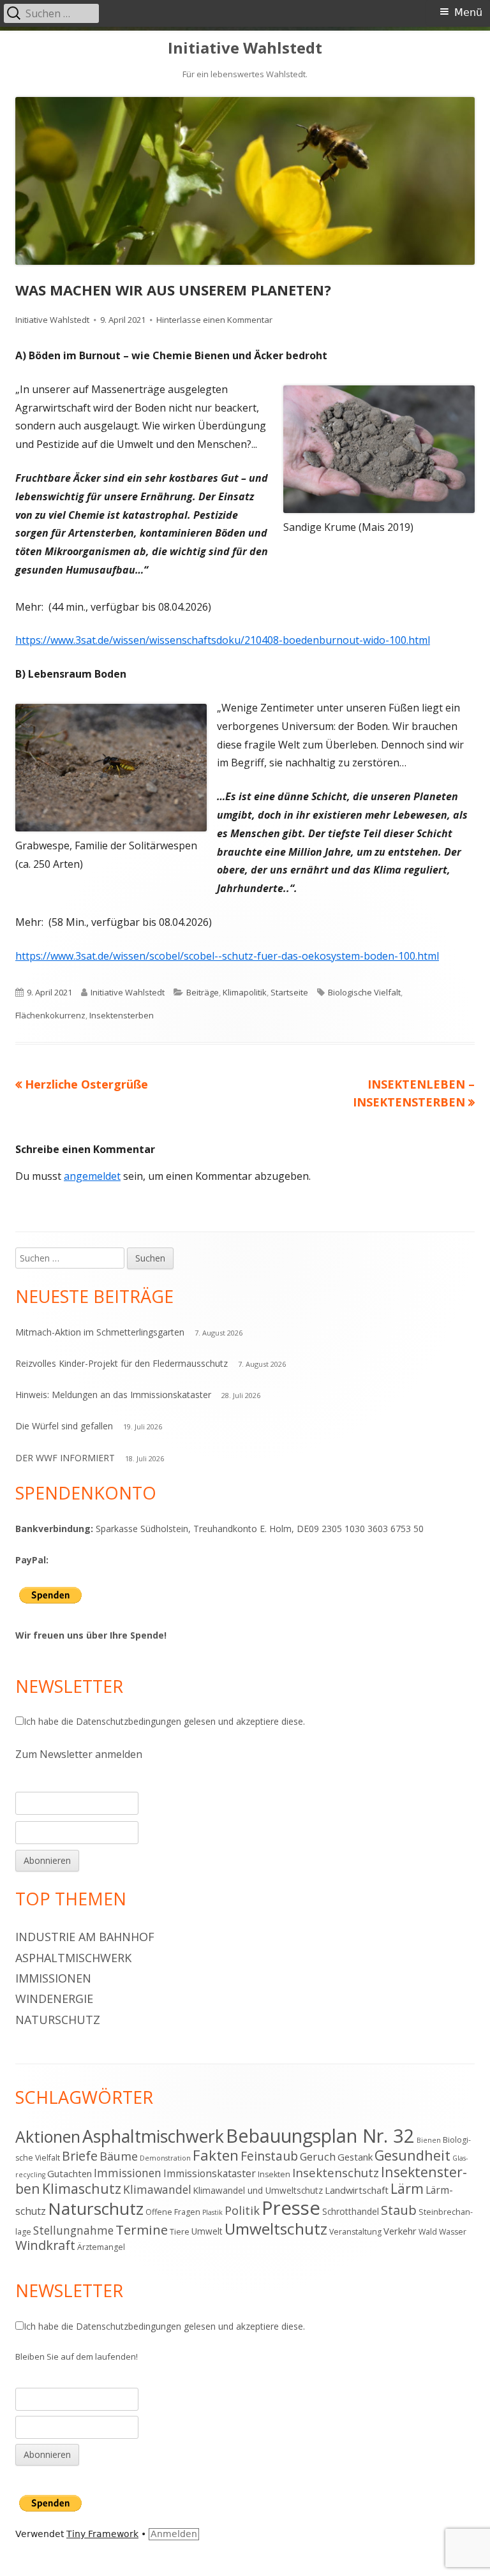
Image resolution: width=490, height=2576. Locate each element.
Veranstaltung (355, 2232)
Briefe (80, 2156)
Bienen (429, 2140)
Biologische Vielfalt (364, 992)
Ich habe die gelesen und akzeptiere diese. (164, 1721)
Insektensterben (122, 1015)
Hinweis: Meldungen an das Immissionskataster (113, 1395)
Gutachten (70, 2173)
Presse (291, 2208)
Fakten (216, 2155)
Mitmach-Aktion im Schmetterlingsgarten (100, 1332)
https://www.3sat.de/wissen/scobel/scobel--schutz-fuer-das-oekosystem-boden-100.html (227, 956)
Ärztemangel (101, 2247)
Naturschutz (58, 2020)
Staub (399, 2210)
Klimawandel (157, 2189)
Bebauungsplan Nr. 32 (320, 2135)
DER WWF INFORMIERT (65, 1458)
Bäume (119, 2156)
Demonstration (165, 2158)
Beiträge (203, 992)
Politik (242, 2210)
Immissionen (53, 1978)
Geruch (318, 2156)
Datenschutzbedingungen (129, 1721)
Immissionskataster (210, 2173)
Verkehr (400, 2231)
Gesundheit (412, 2155)
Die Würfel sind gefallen (64, 1426)
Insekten (274, 2174)
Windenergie (54, 1999)
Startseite (289, 992)
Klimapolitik (245, 992)
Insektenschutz (336, 2172)
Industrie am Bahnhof (85, 1937)
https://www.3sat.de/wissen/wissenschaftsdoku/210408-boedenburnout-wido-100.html (223, 640)
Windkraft (45, 2245)
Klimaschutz (82, 2188)
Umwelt (207, 2231)
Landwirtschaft (357, 2190)
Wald (428, 2232)
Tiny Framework (102, 2534)
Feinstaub (269, 2156)
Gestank (355, 2157)
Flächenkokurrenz (50, 1015)
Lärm (407, 2188)
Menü (468, 12)
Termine (142, 2230)
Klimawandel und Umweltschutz (258, 2190)
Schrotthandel (351, 2211)
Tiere (180, 2232)
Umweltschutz (276, 2229)
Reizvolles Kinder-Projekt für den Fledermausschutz (122, 1363)
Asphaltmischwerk (73, 1958)
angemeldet (92, 1176)
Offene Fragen (173, 2212)
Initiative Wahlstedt (245, 48)
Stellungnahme (73, 2230)
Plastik (212, 2212)
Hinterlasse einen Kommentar (214, 320)
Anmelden (174, 2534)
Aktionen (48, 2136)
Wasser (453, 2232)
